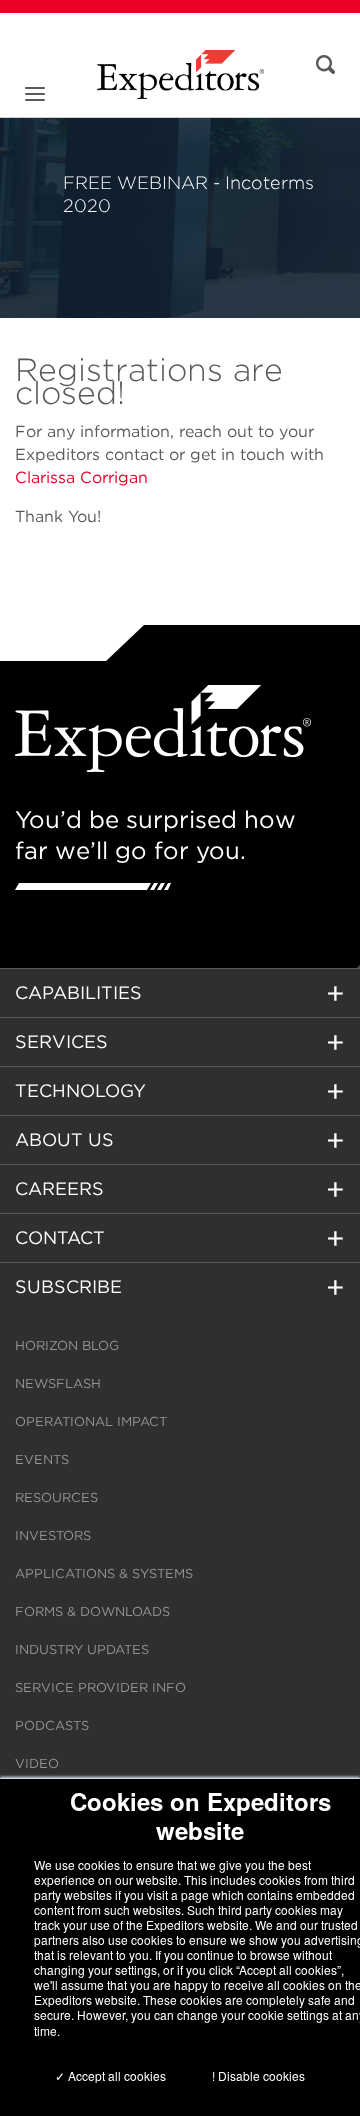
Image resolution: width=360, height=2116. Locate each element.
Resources (56, 1497)
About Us (64, 1139)
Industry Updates (82, 1649)
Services (61, 1041)
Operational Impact (91, 1421)
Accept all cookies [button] (115, 2075)
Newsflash (58, 1383)
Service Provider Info (100, 1687)
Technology (80, 1090)
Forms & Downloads (92, 1611)
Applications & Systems (104, 1573)
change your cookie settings (253, 2014)
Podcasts (52, 1725)
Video (37, 1763)
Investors (53, 1535)
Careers (59, 1188)
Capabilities (78, 992)
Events (42, 1459)
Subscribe (68, 1286)
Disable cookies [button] (261, 2075)
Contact (60, 1237)
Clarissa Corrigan (81, 477)
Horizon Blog (67, 1345)
